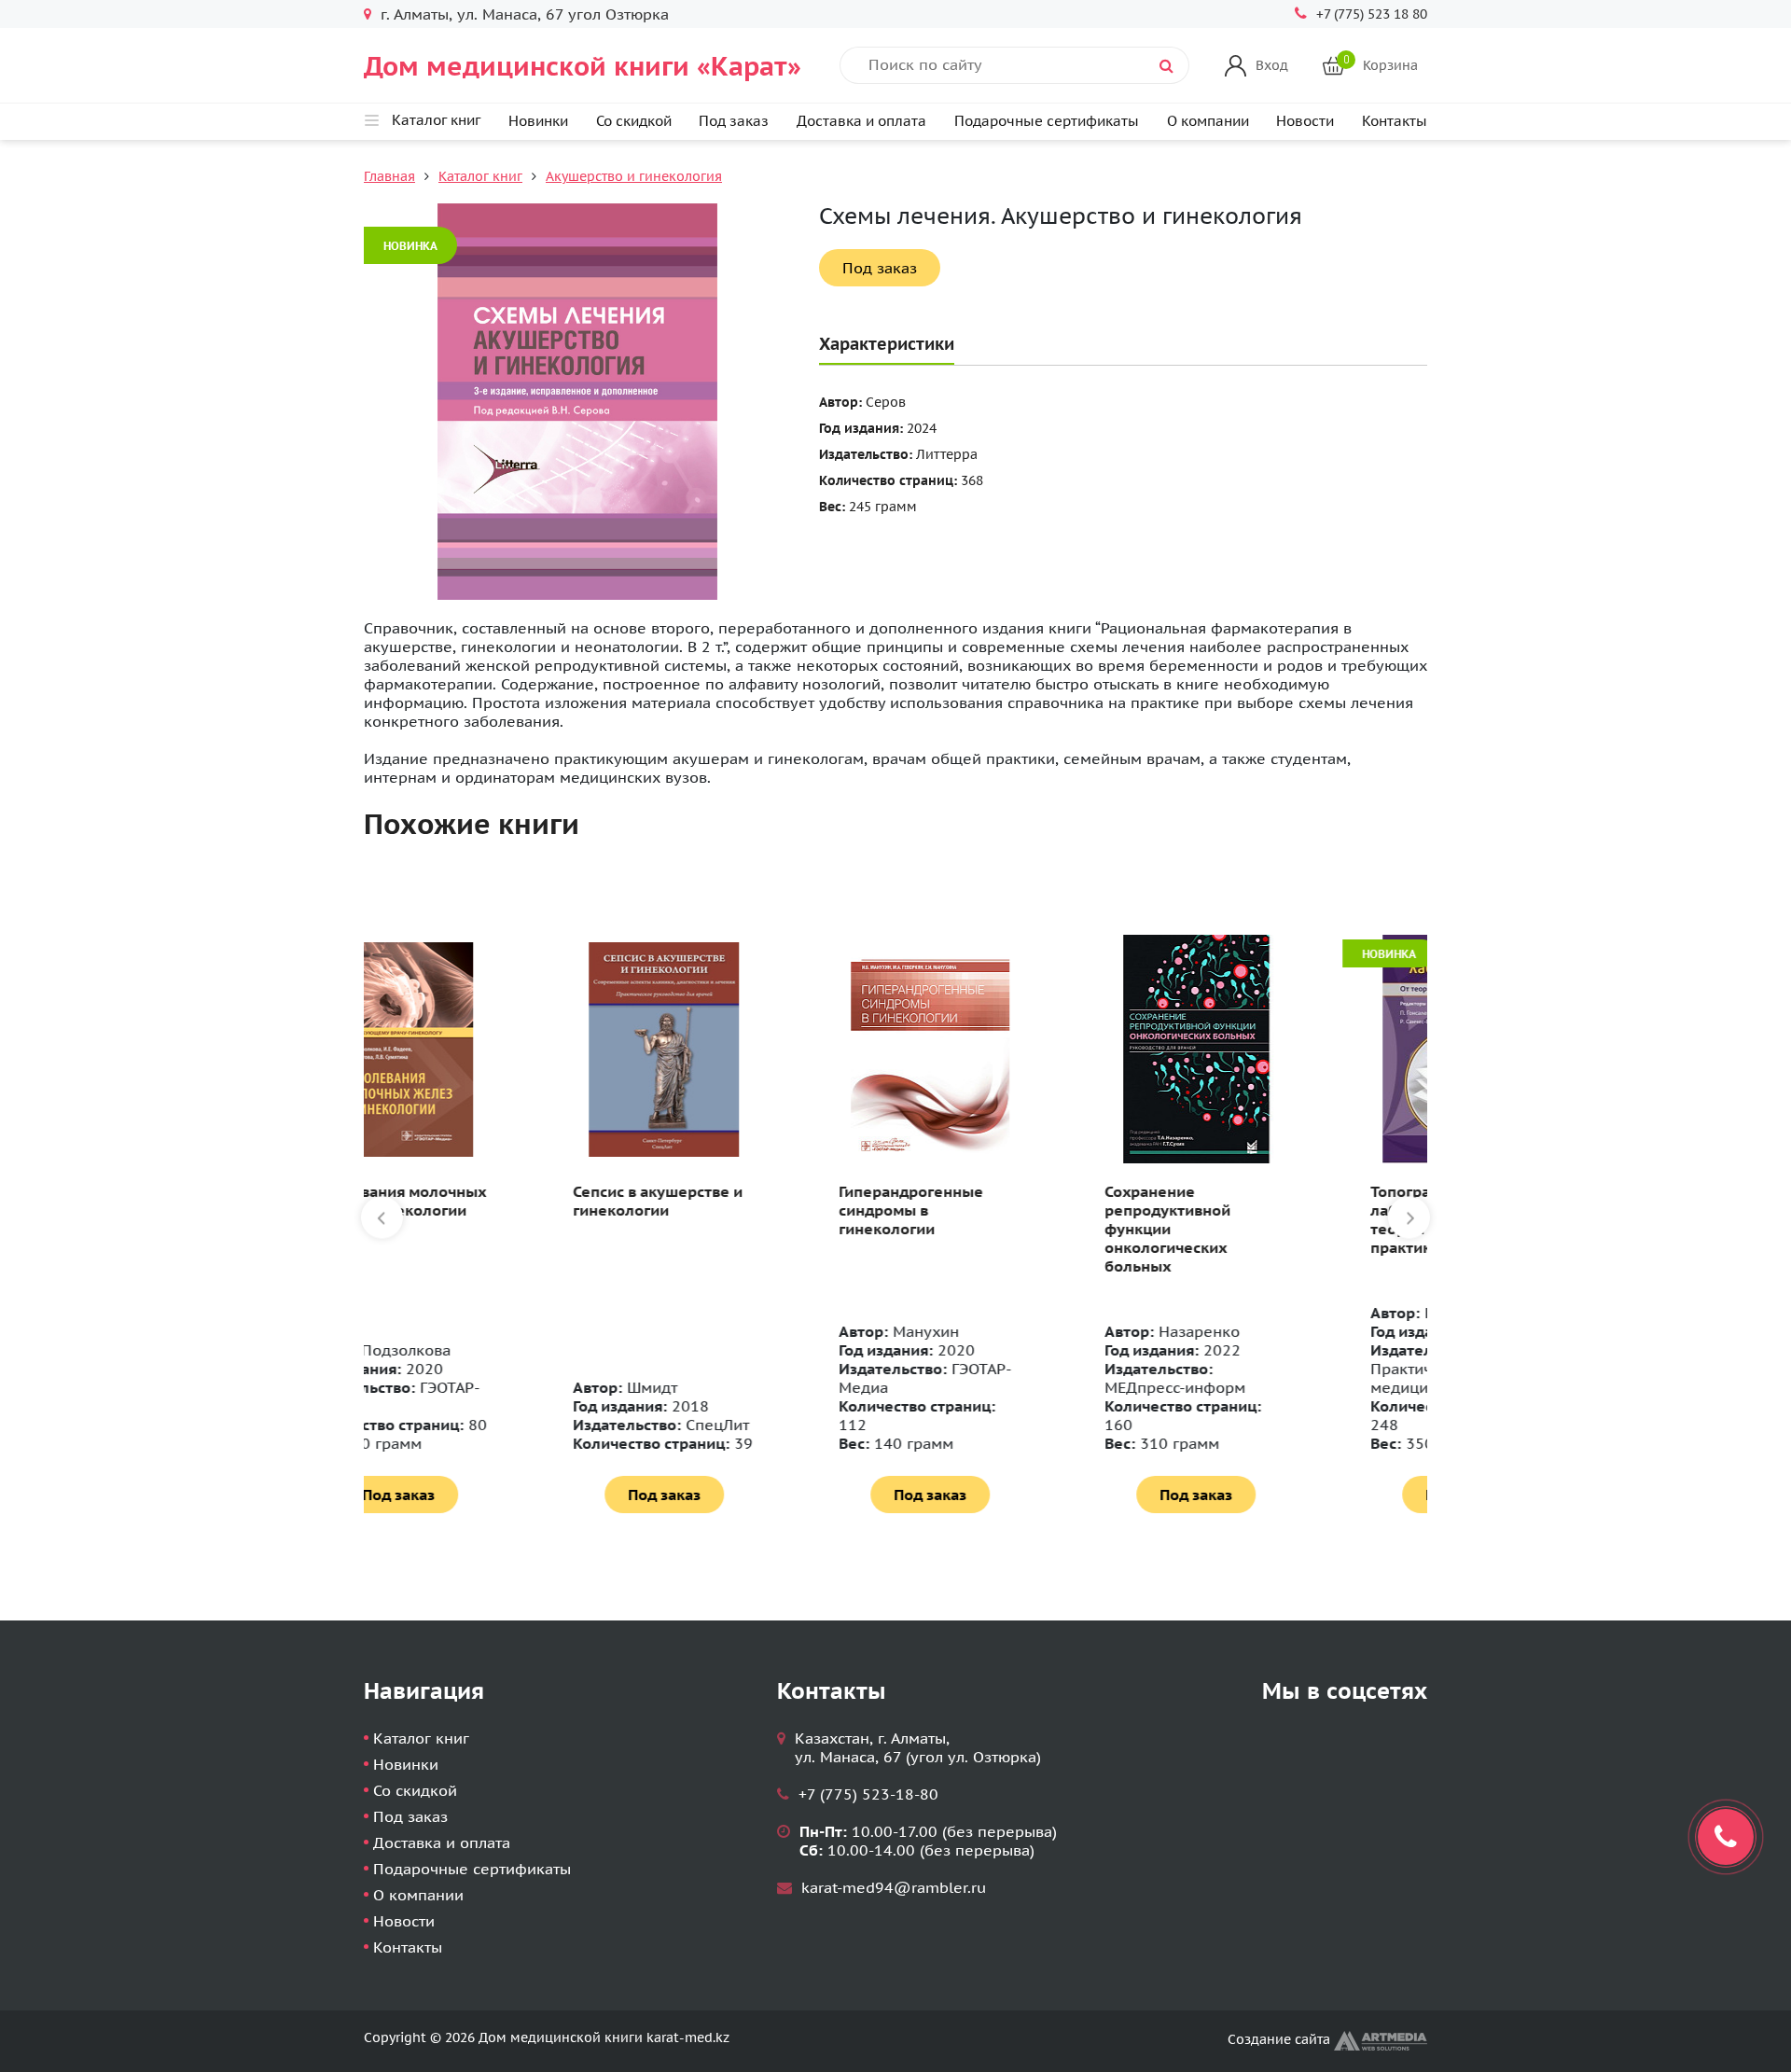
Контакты (1395, 121)
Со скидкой (634, 121)
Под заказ (734, 121)
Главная (389, 176)
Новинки (538, 121)
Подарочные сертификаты (1047, 121)
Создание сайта (1281, 2039)
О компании (1208, 121)
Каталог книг (480, 176)
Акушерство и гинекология (634, 176)
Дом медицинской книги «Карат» (583, 66)
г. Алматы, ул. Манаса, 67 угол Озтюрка (525, 14)
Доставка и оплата (861, 121)
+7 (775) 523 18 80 (1372, 14)
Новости (1305, 121)
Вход (1272, 65)
